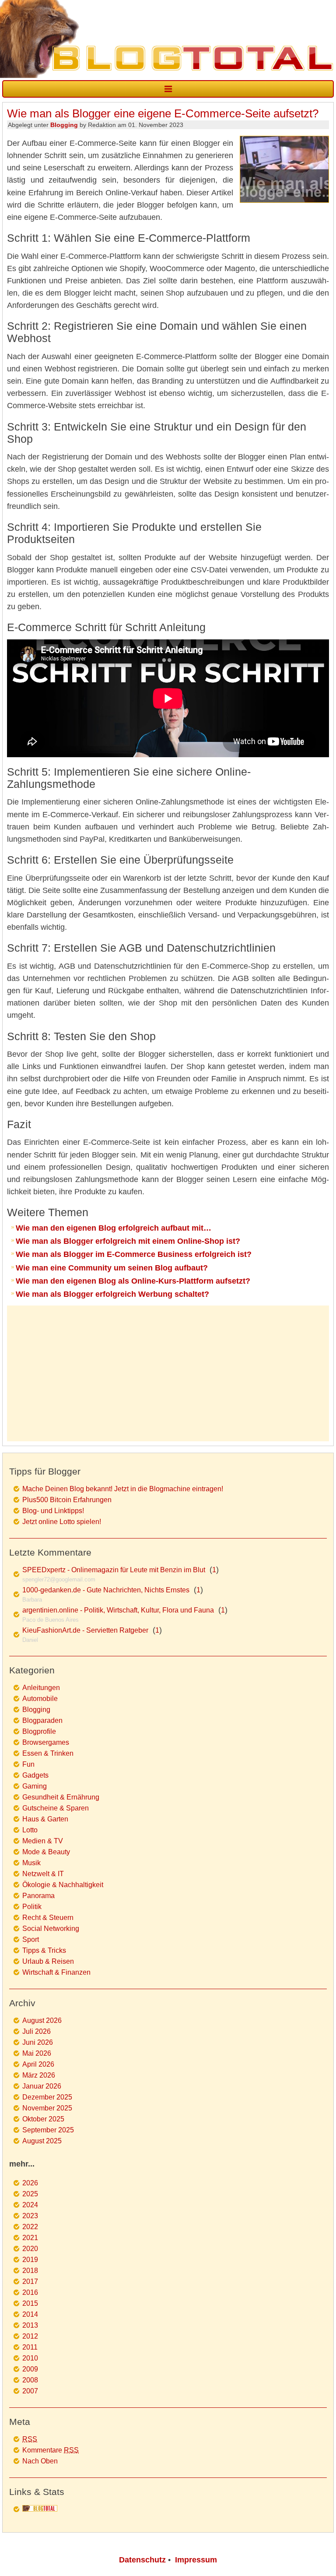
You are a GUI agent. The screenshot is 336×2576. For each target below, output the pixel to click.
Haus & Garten (45, 1819)
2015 (30, 2303)
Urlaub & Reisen (48, 1961)
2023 (30, 2216)
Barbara (32, 1600)
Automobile (40, 1699)
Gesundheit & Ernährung (61, 1797)
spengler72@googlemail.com (59, 1579)
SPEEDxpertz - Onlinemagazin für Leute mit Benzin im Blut (114, 1570)
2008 (30, 2380)
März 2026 (39, 2075)
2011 (30, 2347)
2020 (30, 2249)
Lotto (30, 1830)
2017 (30, 2281)
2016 (30, 2292)
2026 (30, 2183)
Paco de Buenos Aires (51, 1620)
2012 (30, 2336)
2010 (30, 2358)
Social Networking (51, 1928)
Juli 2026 (37, 2031)
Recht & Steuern (48, 1918)
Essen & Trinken (48, 1753)
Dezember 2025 (47, 2097)
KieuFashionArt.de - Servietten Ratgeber (85, 1630)
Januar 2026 (42, 2086)
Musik (31, 1863)
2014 (30, 2314)
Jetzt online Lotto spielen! (62, 1522)
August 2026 (42, 2020)
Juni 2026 (38, 2042)
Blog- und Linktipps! (53, 1511)
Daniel (30, 1640)
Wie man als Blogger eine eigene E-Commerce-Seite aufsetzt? (163, 113)
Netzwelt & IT (43, 1874)
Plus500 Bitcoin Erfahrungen (67, 1500)
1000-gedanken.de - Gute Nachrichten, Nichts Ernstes (106, 1590)
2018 (30, 2271)
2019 (30, 2260)
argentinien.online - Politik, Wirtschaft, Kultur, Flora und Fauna (118, 1610)
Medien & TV (43, 1841)
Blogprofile (39, 1731)
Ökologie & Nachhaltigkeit (63, 1885)
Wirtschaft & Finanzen (56, 1972)
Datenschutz (142, 2560)
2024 (30, 2205)
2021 (30, 2238)
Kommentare (51, 2450)
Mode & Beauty (46, 1852)
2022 (30, 2227)
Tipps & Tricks (44, 1950)
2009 (30, 2369)
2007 (30, 2391)
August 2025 (42, 2141)
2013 (30, 2325)
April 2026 (38, 2064)
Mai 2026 (37, 2053)
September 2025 (48, 2130)
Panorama (38, 1896)
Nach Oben (40, 2461)
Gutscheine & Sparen (56, 1808)
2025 (30, 2194)
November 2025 (47, 2108)
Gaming (35, 1786)
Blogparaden (42, 1720)
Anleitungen (41, 1688)
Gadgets (35, 1775)
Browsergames (46, 1742)
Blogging (64, 125)
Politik (32, 1907)
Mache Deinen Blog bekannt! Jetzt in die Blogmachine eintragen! (123, 1489)
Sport (31, 1939)
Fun (28, 1764)
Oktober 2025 (43, 2119)
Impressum (196, 2560)
